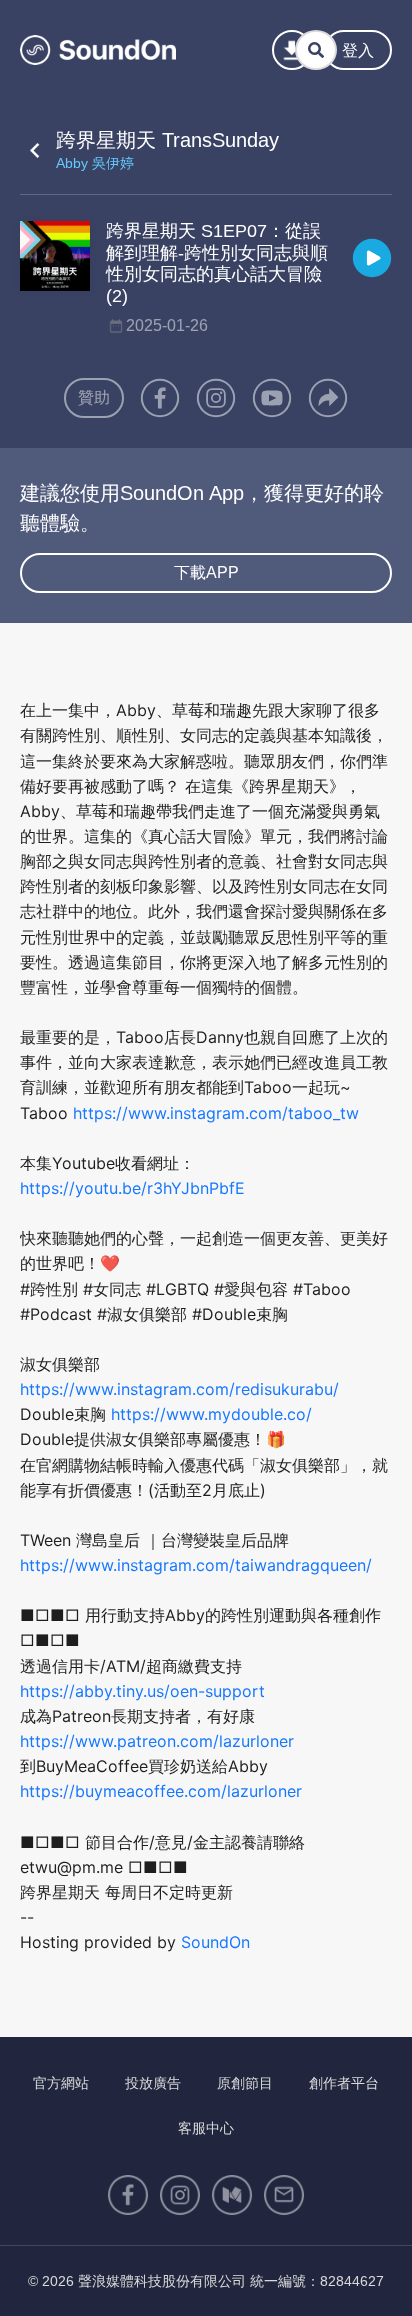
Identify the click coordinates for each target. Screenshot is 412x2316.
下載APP (206, 572)
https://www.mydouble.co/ (211, 1414)
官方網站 (61, 2083)
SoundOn (215, 1942)
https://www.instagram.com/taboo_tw (216, 1113)
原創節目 (245, 2083)
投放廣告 (153, 2083)
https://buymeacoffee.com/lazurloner (161, 1791)
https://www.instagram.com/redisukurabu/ (179, 1389)
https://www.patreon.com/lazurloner (157, 1741)
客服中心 (206, 2128)
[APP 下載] (292, 50)
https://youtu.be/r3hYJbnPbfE (132, 1188)
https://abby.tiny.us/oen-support (142, 1691)
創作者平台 (344, 2083)
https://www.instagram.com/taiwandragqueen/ (196, 1565)
